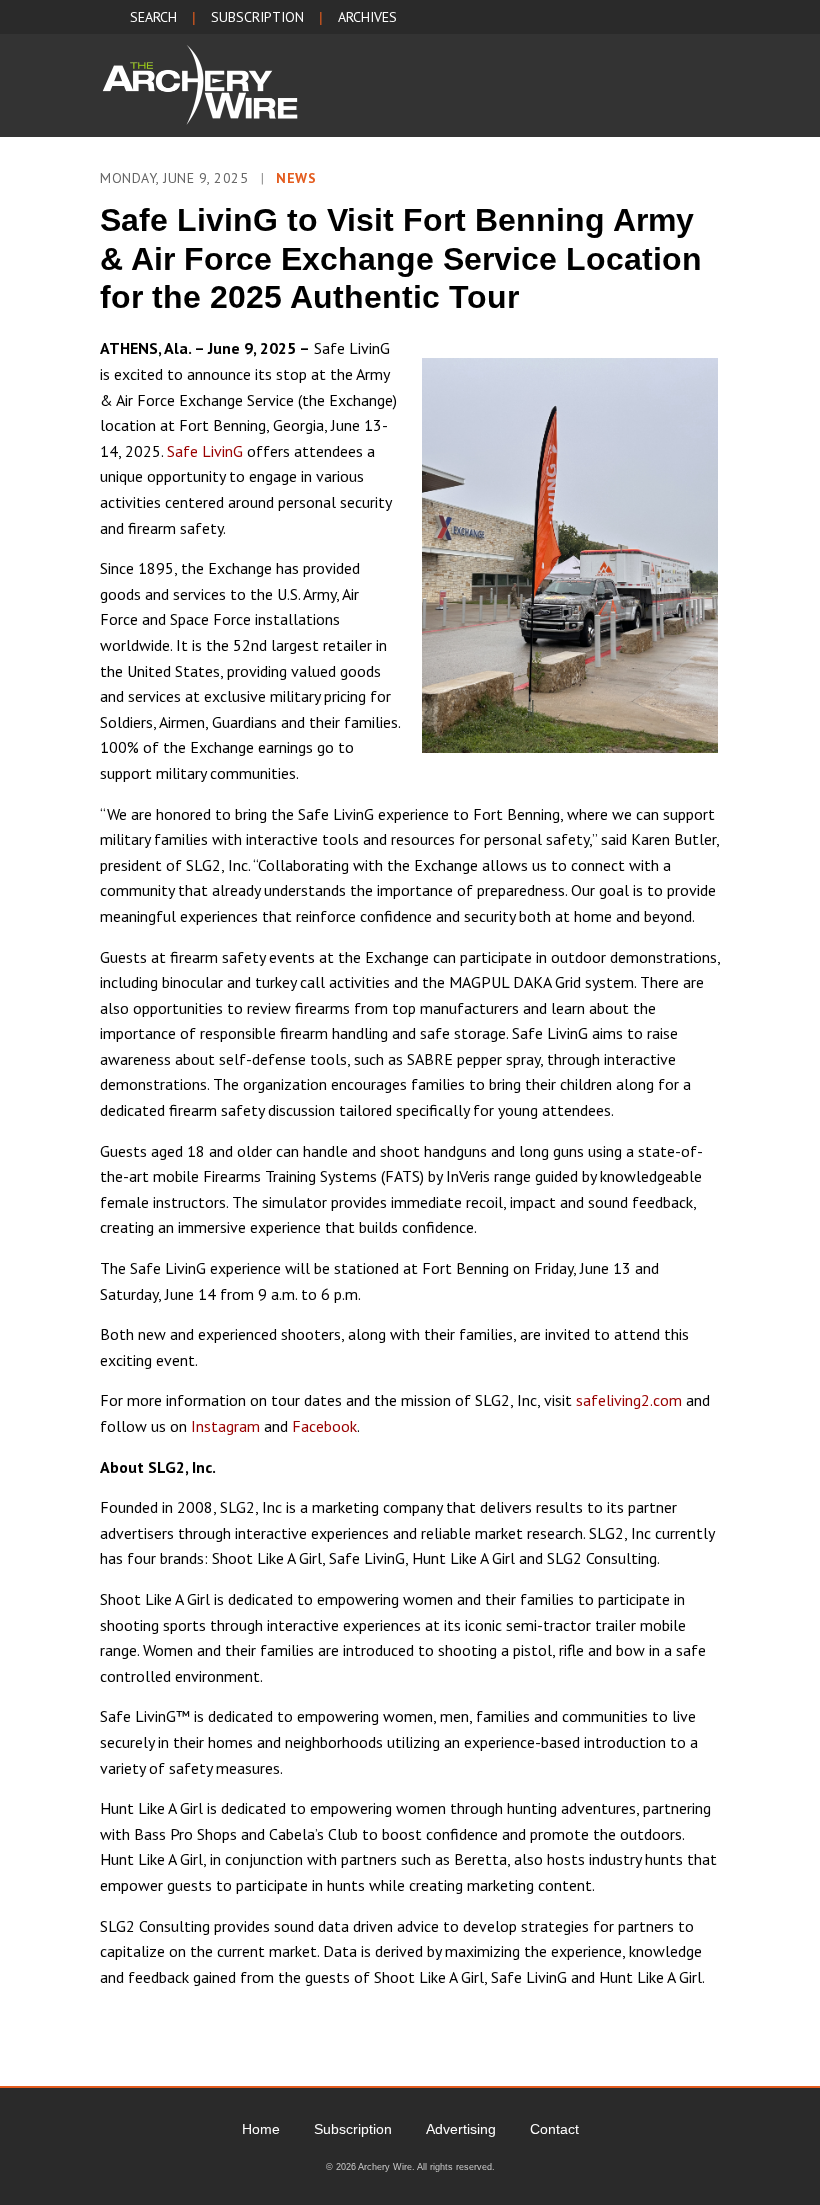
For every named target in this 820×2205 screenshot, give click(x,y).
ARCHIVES (367, 17)
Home (261, 2129)
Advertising (461, 2129)
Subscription (353, 2129)
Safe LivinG (205, 451)
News (296, 178)
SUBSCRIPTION (257, 17)
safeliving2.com (629, 1400)
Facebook (324, 1426)
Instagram (225, 1426)
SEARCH (153, 17)
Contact (554, 2129)
